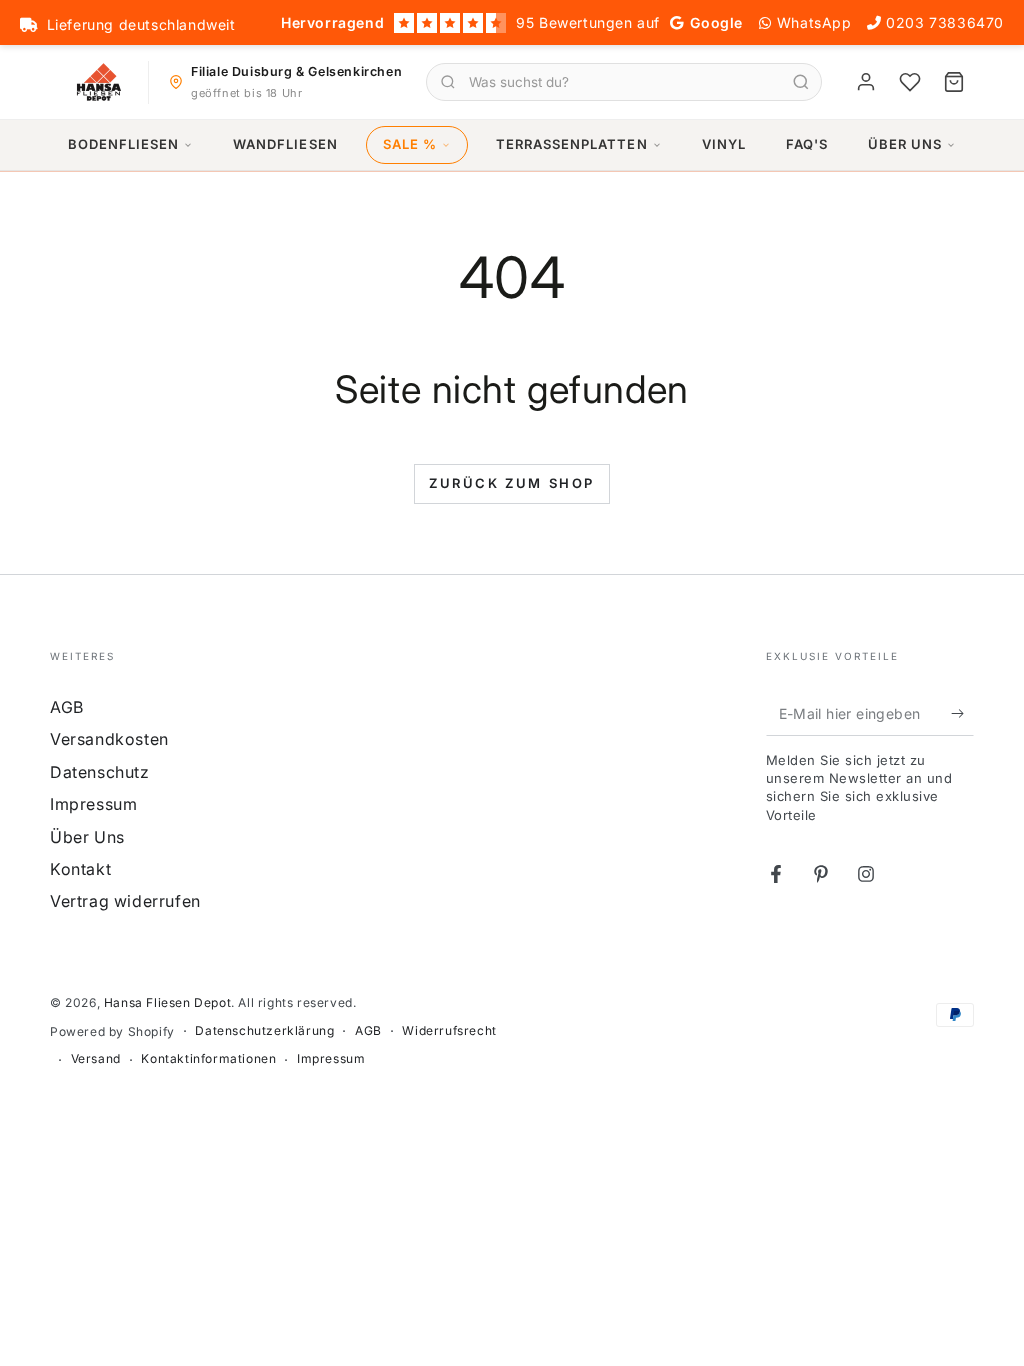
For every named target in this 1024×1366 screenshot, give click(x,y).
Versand (96, 1058)
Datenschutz (100, 772)
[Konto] (866, 82)
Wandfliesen (285, 144)
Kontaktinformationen (208, 1058)
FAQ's (807, 144)
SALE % (410, 144)
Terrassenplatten (572, 144)
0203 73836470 (945, 22)
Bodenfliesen (123, 144)
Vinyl (724, 144)
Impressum (93, 804)
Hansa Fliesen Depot (167, 1002)
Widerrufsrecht (449, 1030)
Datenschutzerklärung (264, 1030)
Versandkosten (109, 739)
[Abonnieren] (962, 713)
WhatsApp (814, 22)
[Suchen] (801, 82)
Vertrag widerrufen (125, 901)
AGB (67, 707)
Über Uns (905, 144)
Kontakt (80, 869)
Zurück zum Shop (512, 483)
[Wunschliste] (910, 82)
